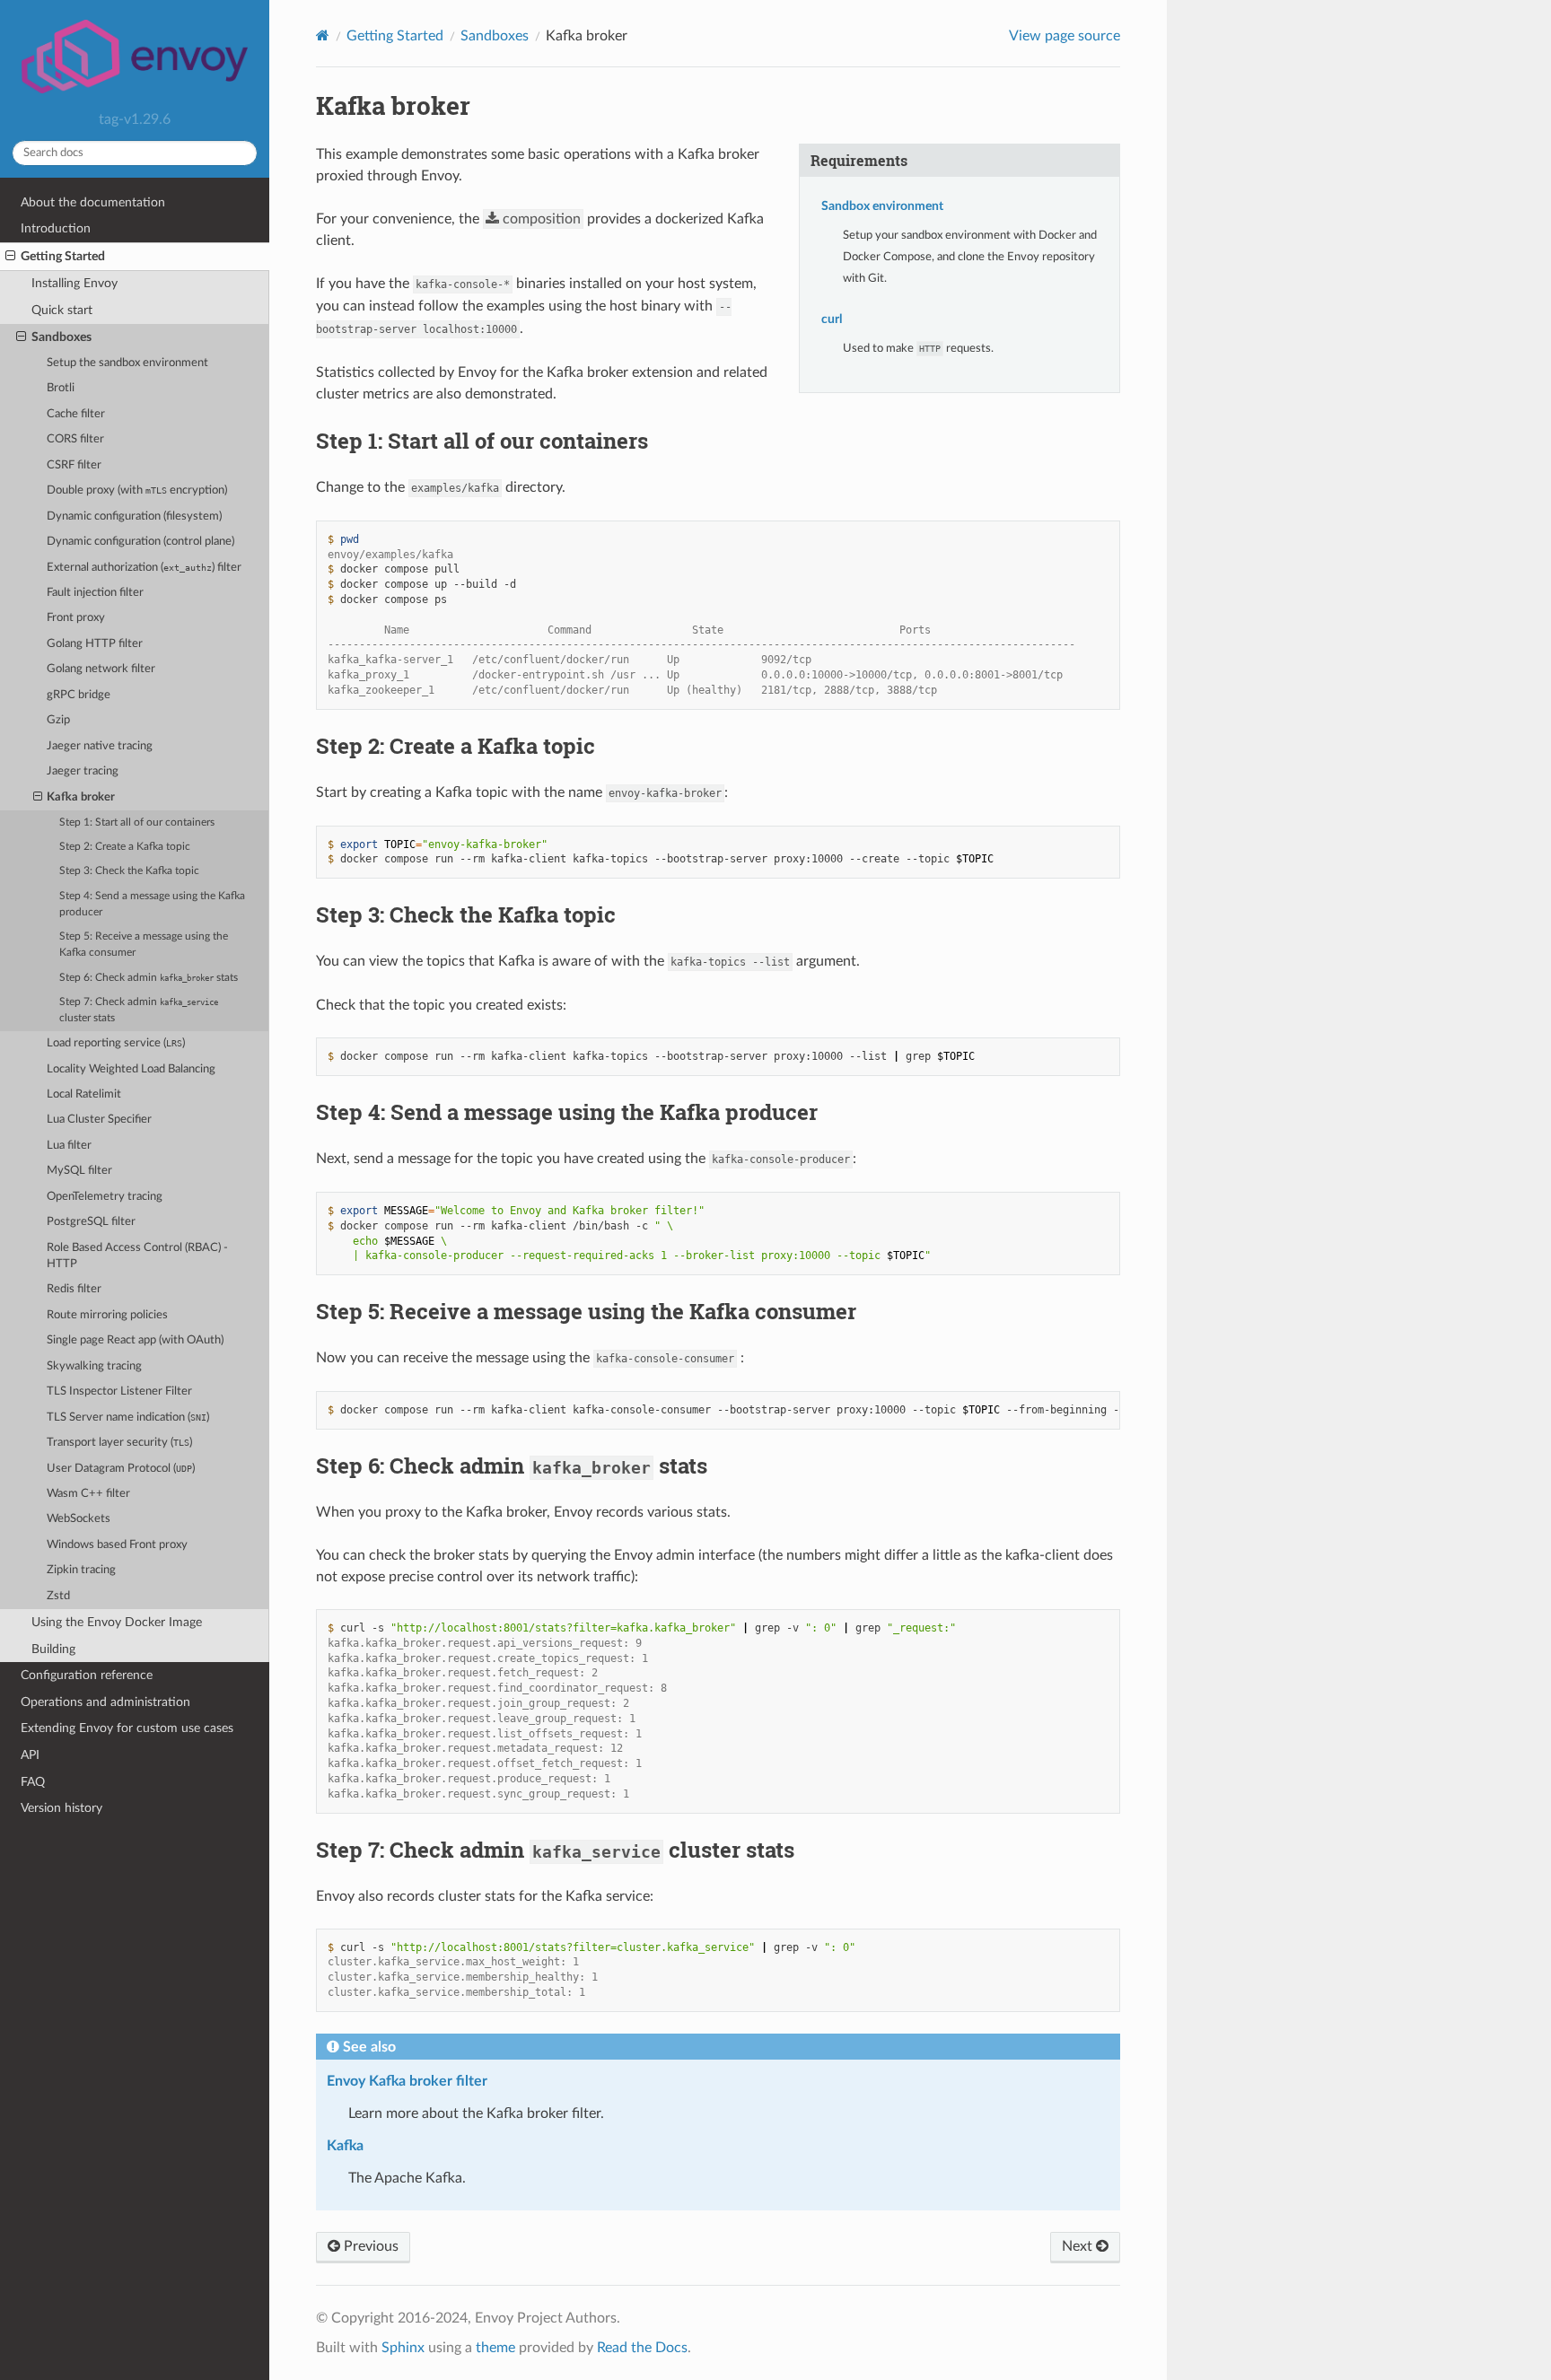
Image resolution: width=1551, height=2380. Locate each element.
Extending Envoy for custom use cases (127, 1728)
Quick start (62, 310)
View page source (1065, 36)
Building (53, 1649)
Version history (61, 1808)
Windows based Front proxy (117, 1545)
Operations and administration (105, 1702)
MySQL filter (79, 1171)
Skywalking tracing (94, 1366)
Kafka (345, 2146)
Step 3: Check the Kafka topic (129, 871)
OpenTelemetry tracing (105, 1197)
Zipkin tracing (81, 1570)
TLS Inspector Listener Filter (119, 1391)
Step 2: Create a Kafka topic (125, 847)
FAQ (33, 1782)
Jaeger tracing (83, 771)
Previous (369, 2246)
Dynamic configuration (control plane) (140, 542)
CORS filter (75, 439)
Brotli (61, 388)
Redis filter (74, 1289)
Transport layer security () (119, 1443)
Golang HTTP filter (95, 644)
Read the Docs (642, 2348)
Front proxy (76, 618)
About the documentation (93, 202)
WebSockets (79, 1519)
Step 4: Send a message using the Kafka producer (152, 904)
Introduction (56, 228)
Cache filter (76, 414)
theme (495, 2348)
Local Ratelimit (84, 1094)
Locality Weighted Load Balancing (131, 1069)
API (30, 1755)
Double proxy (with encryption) (137, 490)
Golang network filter (101, 669)
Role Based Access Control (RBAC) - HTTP (137, 1256)
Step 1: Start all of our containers (137, 822)
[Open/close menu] (10, 257)
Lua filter (69, 1146)
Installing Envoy (74, 283)
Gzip (58, 720)
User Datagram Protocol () (121, 1469)
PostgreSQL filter (91, 1222)
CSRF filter (74, 465)
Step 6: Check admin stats (149, 978)
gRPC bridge (79, 695)
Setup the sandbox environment (127, 363)
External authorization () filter (144, 568)
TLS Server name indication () (128, 1417)
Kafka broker (81, 797)
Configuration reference (87, 1675)
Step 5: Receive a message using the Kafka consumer (144, 945)
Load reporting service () (116, 1043)
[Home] (323, 35)
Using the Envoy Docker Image (117, 1622)
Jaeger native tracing (100, 746)
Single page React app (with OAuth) (135, 1340)
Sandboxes (61, 337)
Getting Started (63, 256)
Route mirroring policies (107, 1315)
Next (1079, 2246)
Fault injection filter (95, 593)
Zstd (58, 1596)
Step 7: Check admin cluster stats (139, 1010)
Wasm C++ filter (88, 1494)
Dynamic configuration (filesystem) (134, 516)
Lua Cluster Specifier (99, 1120)
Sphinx (403, 2348)
